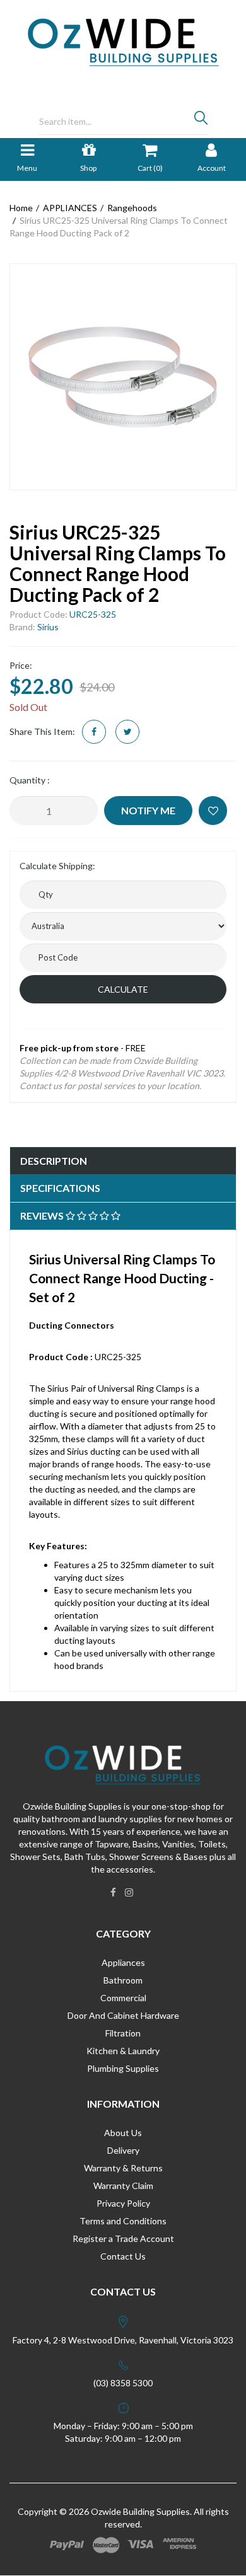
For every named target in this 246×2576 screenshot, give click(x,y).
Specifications (60, 1188)
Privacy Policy (123, 2203)
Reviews (43, 1216)
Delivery (123, 2150)
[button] (213, 811)
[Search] (201, 121)
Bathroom (123, 1980)
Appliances (123, 1962)
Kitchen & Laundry (123, 2051)
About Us (123, 2133)
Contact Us (123, 2256)
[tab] (123, 1161)
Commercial (123, 1998)
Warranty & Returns (123, 2168)
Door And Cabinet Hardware (123, 2015)
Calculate (123, 989)
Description (54, 1161)
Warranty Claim (123, 2186)
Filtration (123, 2033)
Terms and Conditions (123, 2221)
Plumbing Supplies (123, 2068)
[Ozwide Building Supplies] (123, 41)
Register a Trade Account (123, 2238)
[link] (113, 1892)
